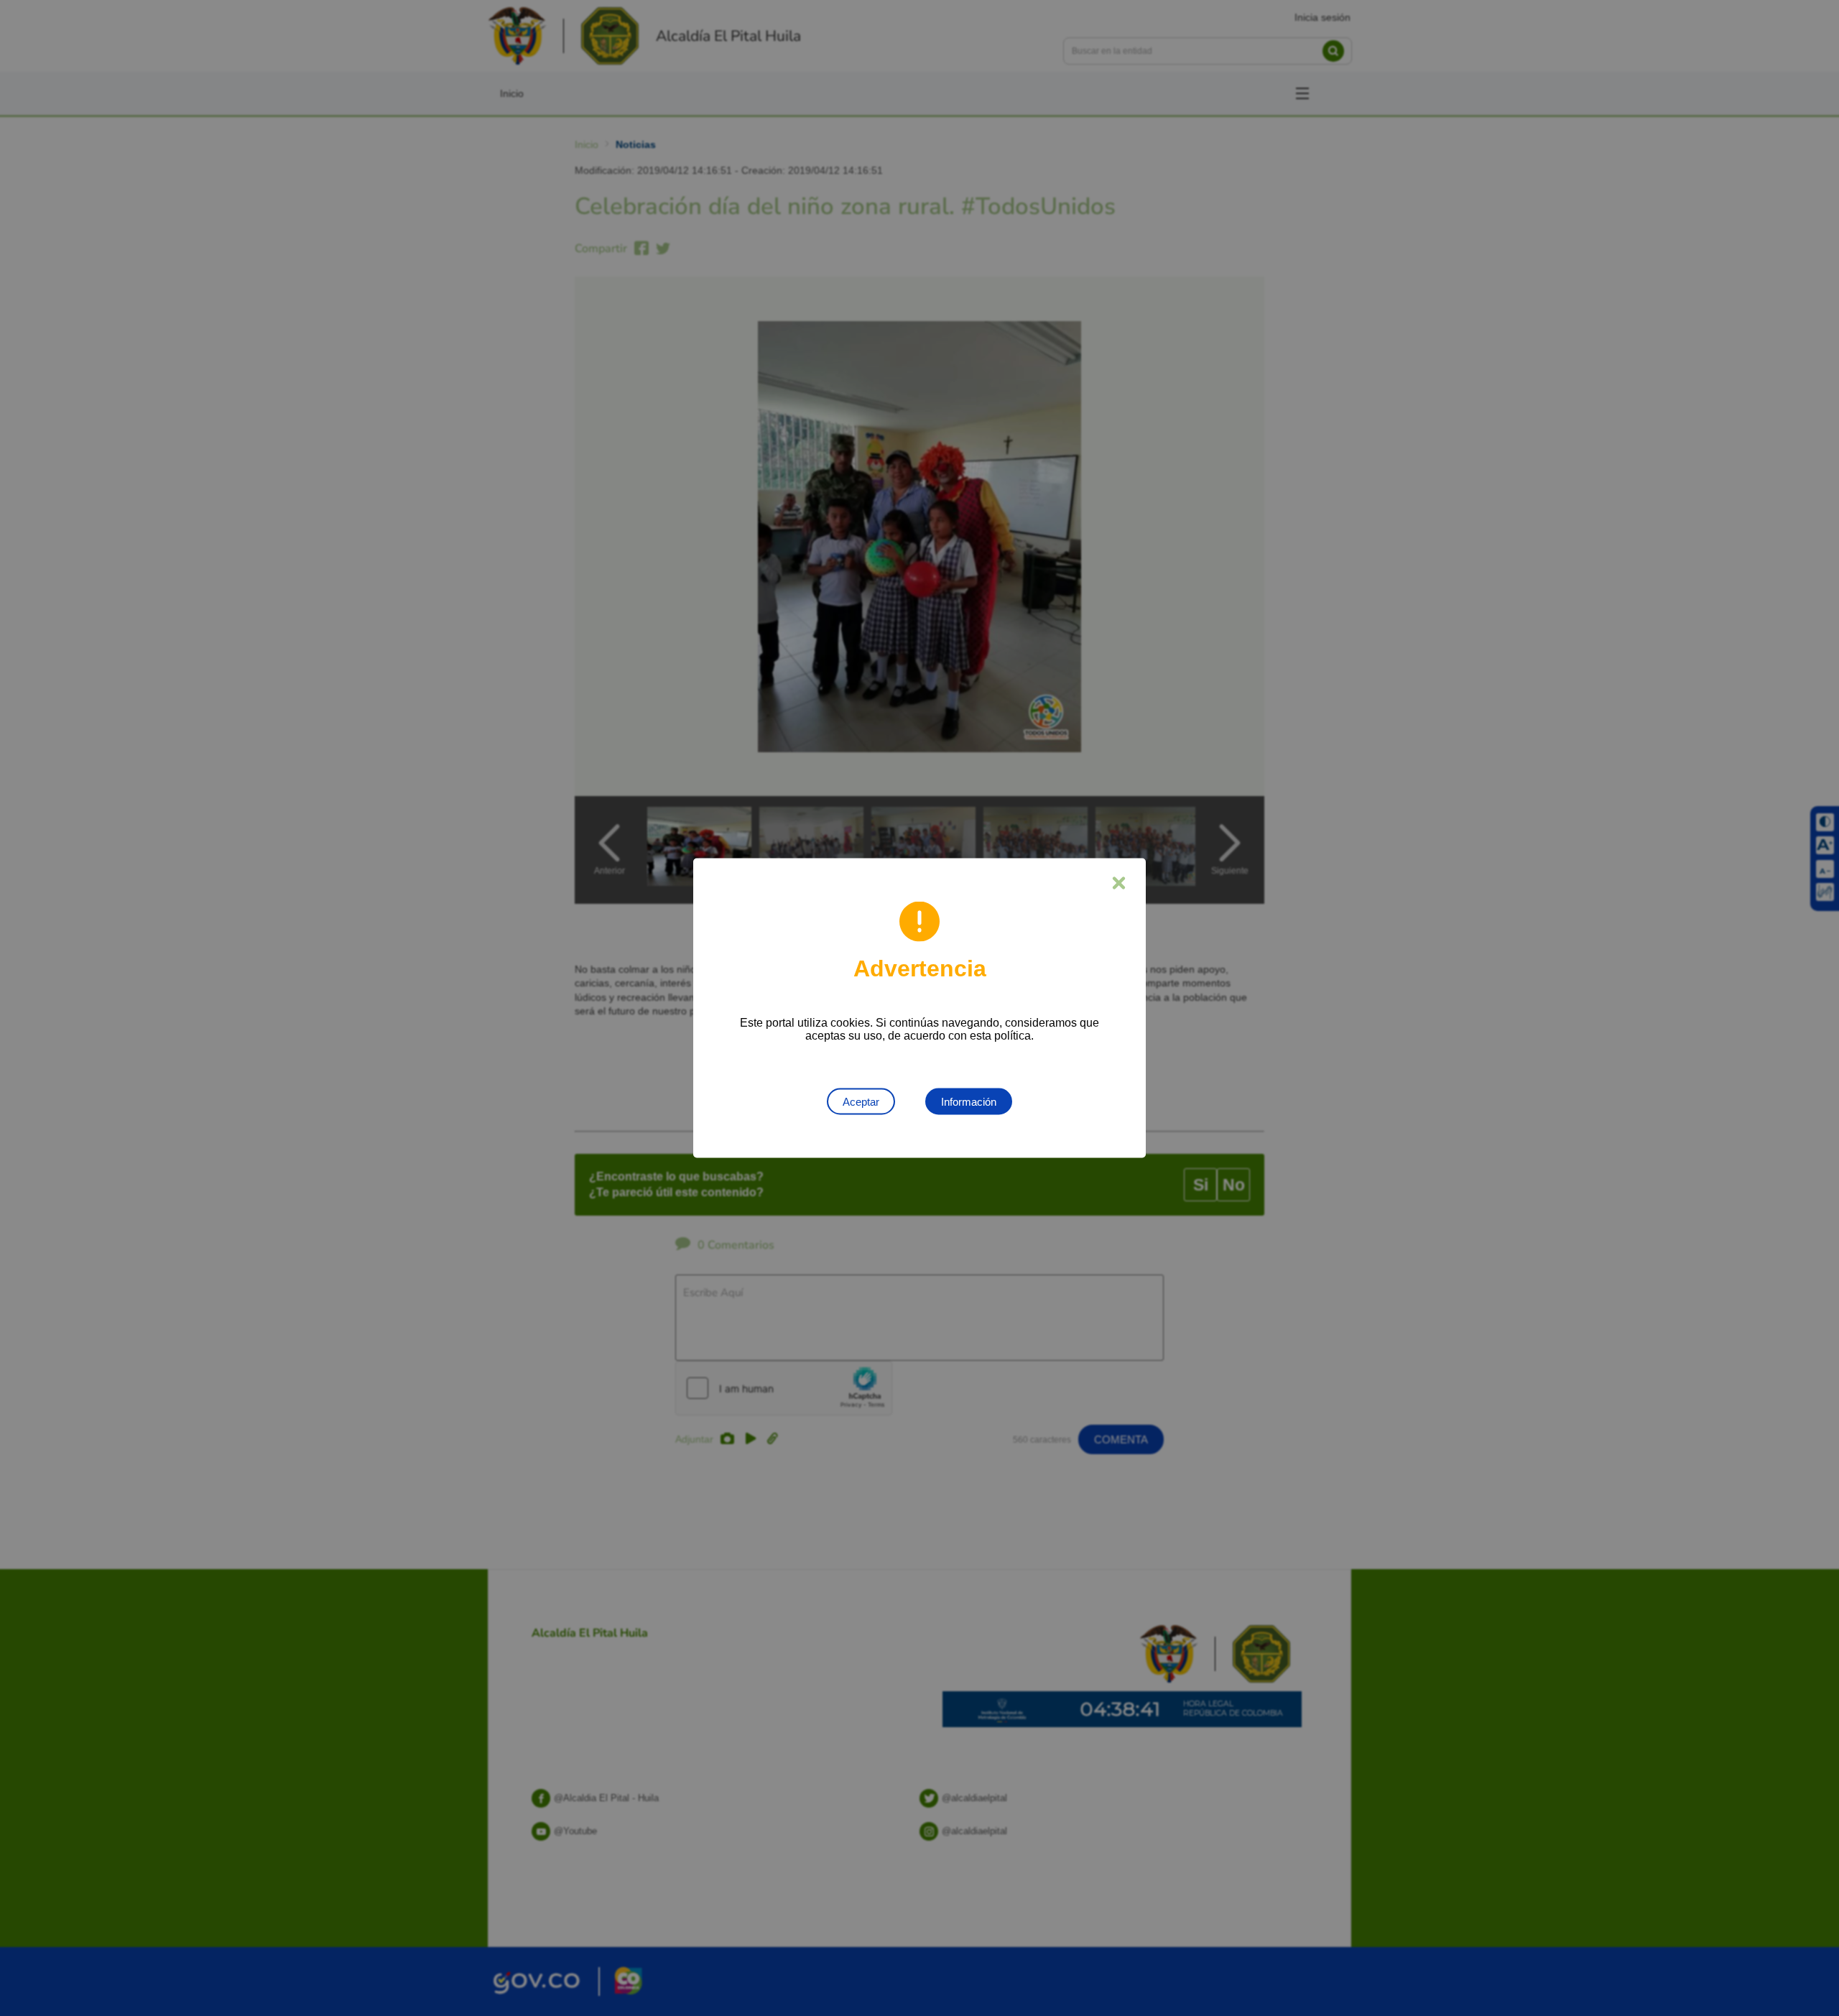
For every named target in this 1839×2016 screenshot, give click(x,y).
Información (969, 1102)
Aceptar (861, 1102)
